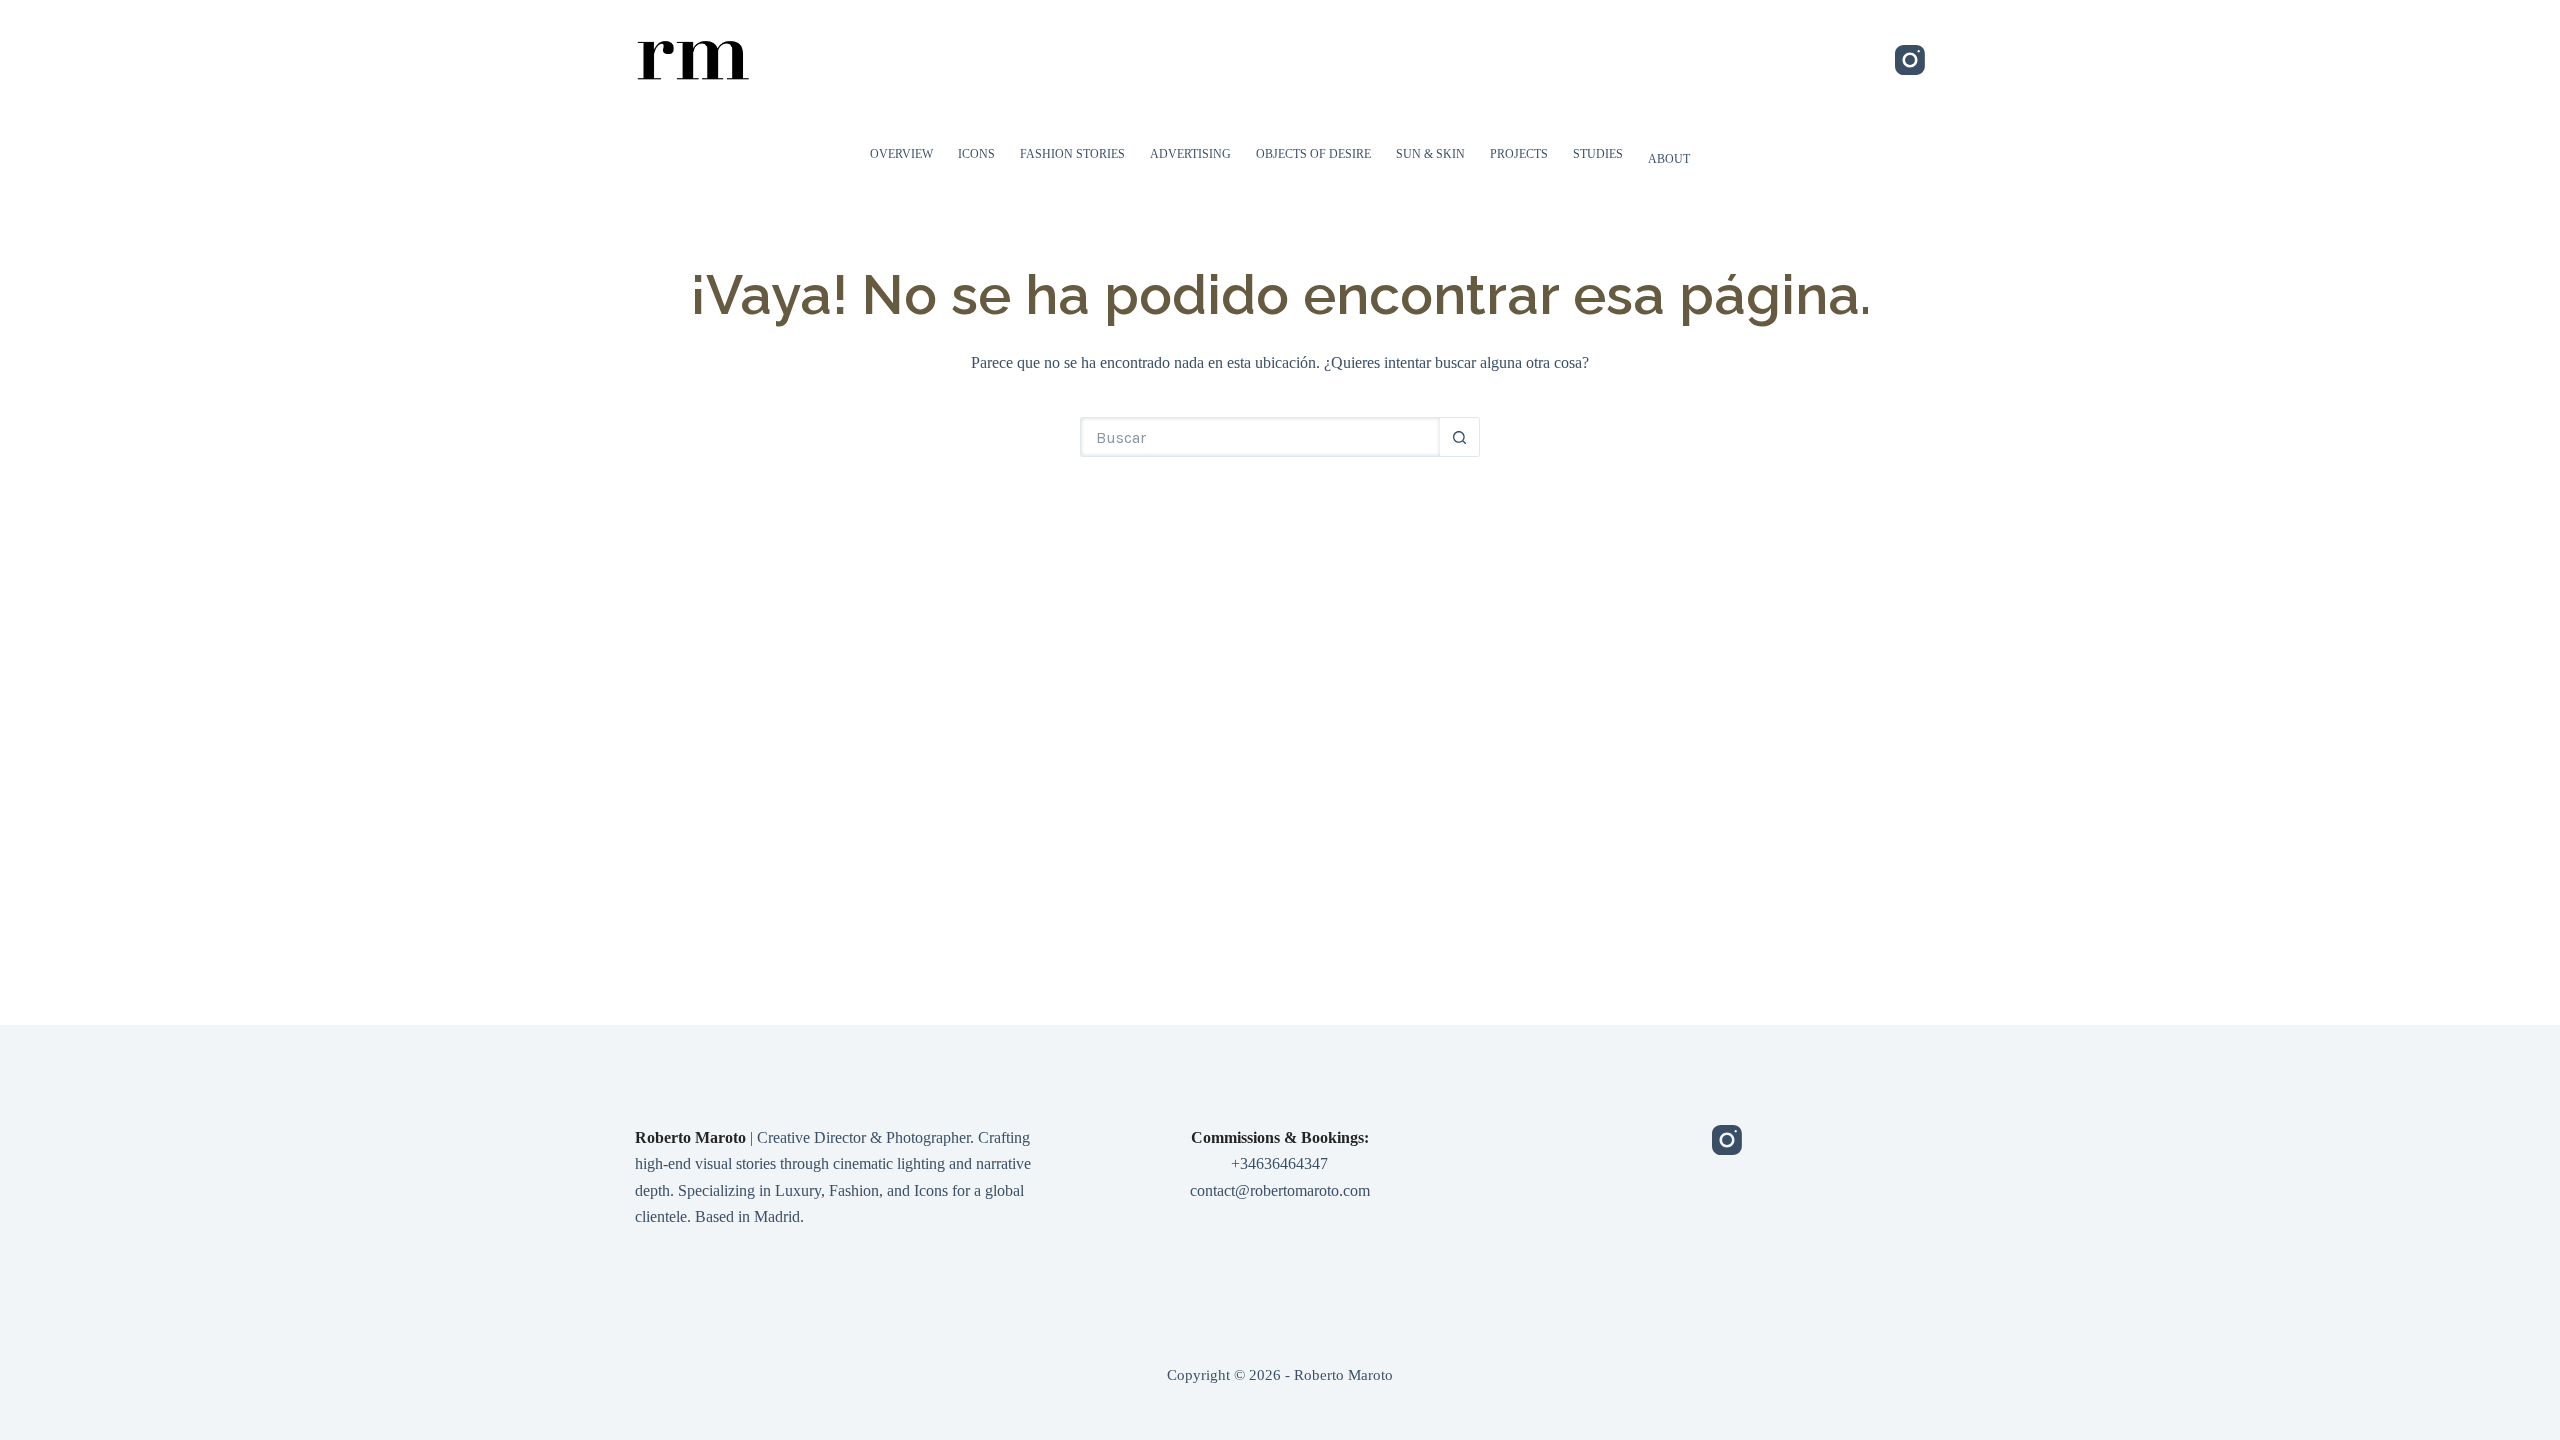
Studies (1598, 154)
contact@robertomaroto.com (1280, 1190)
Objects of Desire (1313, 154)
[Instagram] (1910, 60)
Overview (901, 154)
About (1669, 159)
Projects (1519, 154)
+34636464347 (1279, 1163)
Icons (976, 154)
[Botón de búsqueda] (1460, 437)
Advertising (1190, 154)
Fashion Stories (1072, 154)
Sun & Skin (1430, 154)
